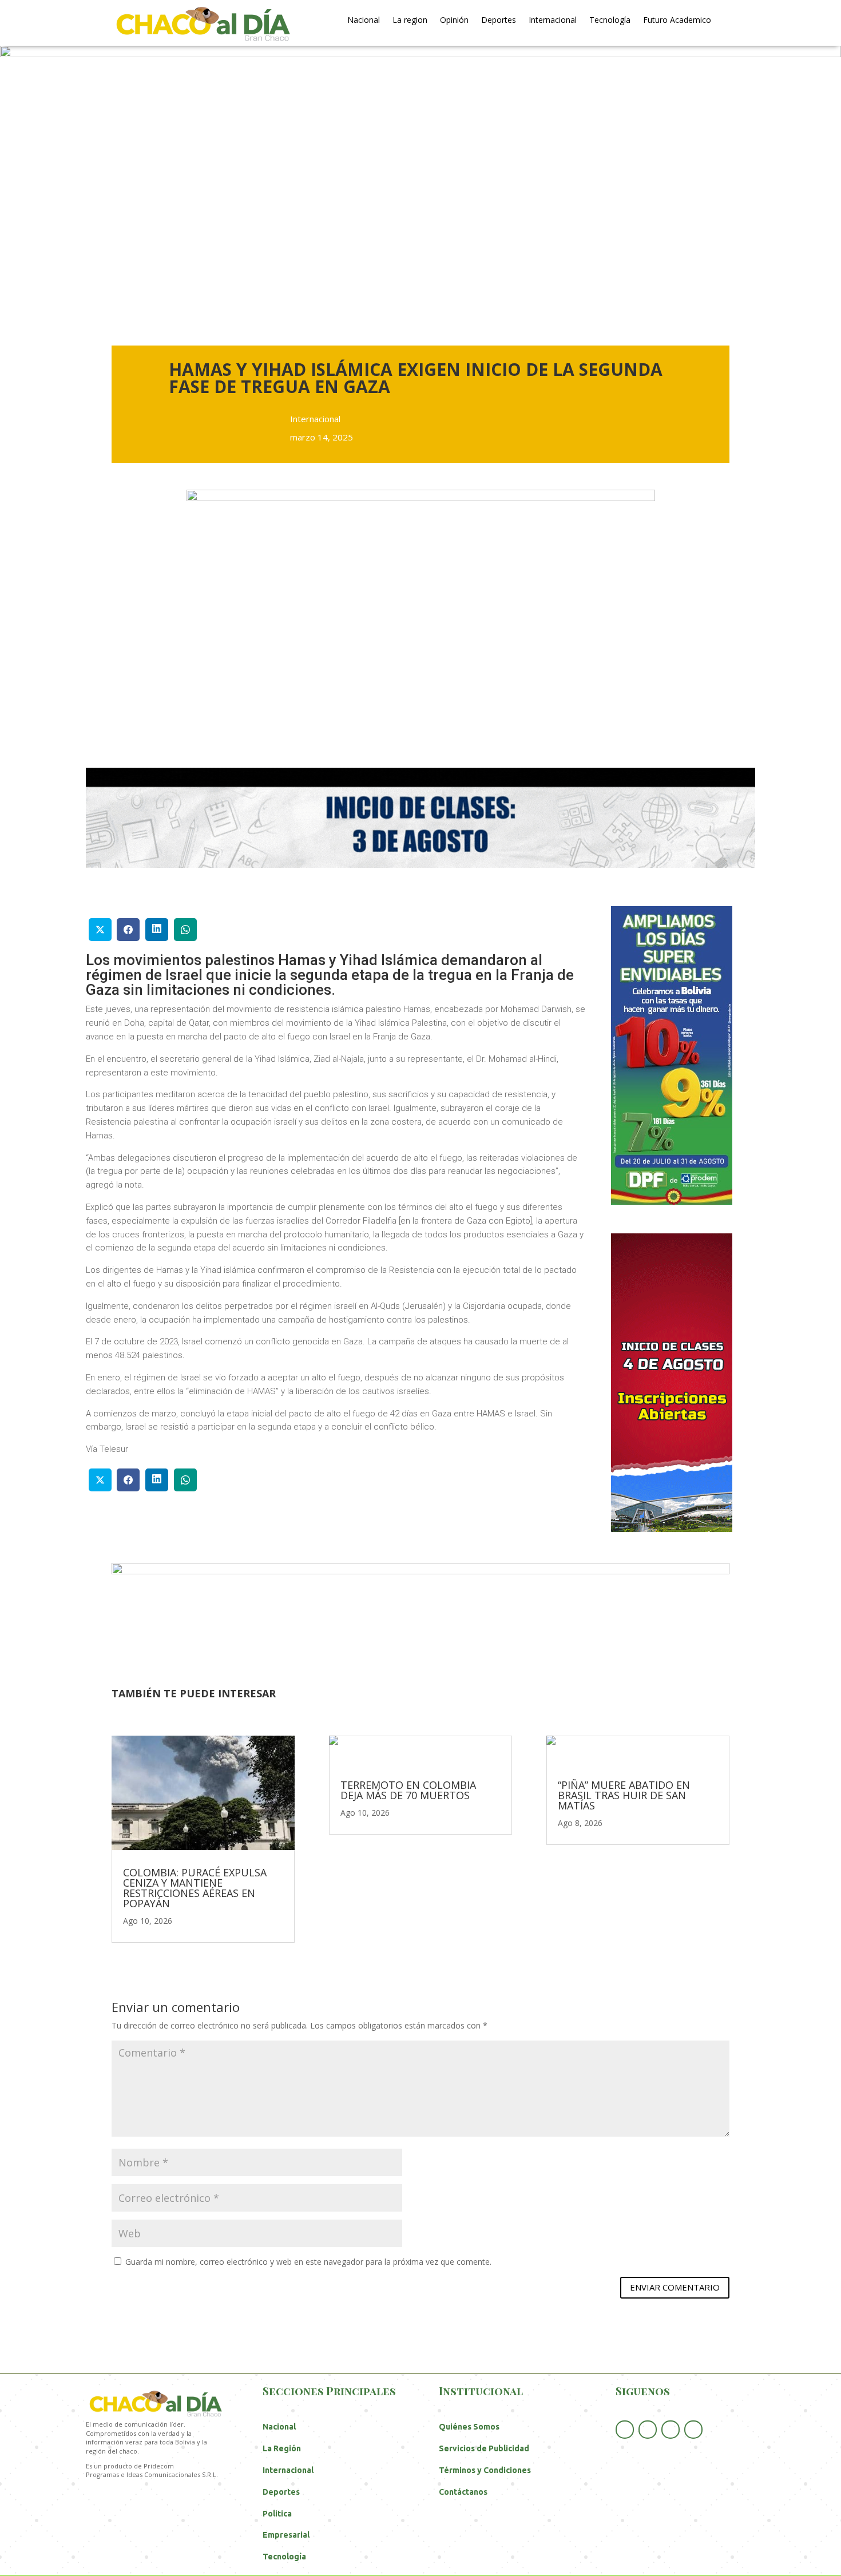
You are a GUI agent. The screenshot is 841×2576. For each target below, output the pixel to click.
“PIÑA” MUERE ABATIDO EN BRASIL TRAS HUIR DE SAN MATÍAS (624, 1795)
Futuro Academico (677, 21)
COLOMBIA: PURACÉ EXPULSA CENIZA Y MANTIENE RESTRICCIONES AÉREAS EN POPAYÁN (195, 1888)
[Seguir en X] (648, 2430)
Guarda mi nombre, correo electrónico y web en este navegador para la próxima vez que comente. (308, 2262)
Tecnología (610, 21)
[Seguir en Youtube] (671, 2430)
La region (410, 21)
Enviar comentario (675, 2287)
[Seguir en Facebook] (625, 2430)
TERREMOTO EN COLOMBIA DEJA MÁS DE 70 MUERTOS (408, 1790)
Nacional (364, 21)
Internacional (553, 21)
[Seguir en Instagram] (693, 2430)
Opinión (454, 21)
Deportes (499, 21)
